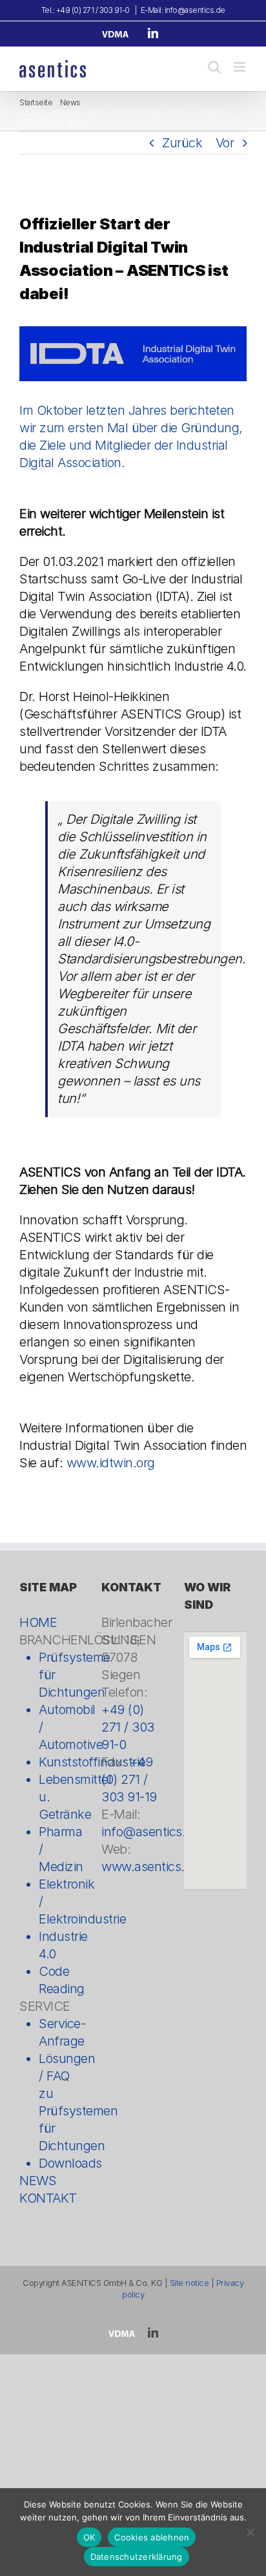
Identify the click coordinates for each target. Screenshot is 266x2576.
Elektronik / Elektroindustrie (60, 1901)
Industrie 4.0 (60, 1945)
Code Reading (60, 1980)
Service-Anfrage (60, 2032)
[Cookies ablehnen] (250, 2532)
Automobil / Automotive (60, 1727)
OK (89, 2537)
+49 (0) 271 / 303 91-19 (129, 1779)
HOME (38, 1622)
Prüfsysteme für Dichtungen (60, 1675)
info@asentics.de (150, 1832)
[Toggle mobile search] (214, 67)
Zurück (182, 143)
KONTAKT (48, 2198)
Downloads (60, 2163)
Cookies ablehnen (152, 2537)
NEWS (38, 2181)
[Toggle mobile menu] (240, 67)
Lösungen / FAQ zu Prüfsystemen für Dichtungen (60, 2102)
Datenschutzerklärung (137, 2557)
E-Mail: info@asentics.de (183, 10)
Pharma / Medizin (60, 1849)
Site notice (189, 2283)
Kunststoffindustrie (60, 1762)
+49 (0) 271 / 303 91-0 (128, 1727)
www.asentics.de (150, 1867)
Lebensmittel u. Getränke (60, 1797)
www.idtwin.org (111, 1463)
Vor (225, 143)
